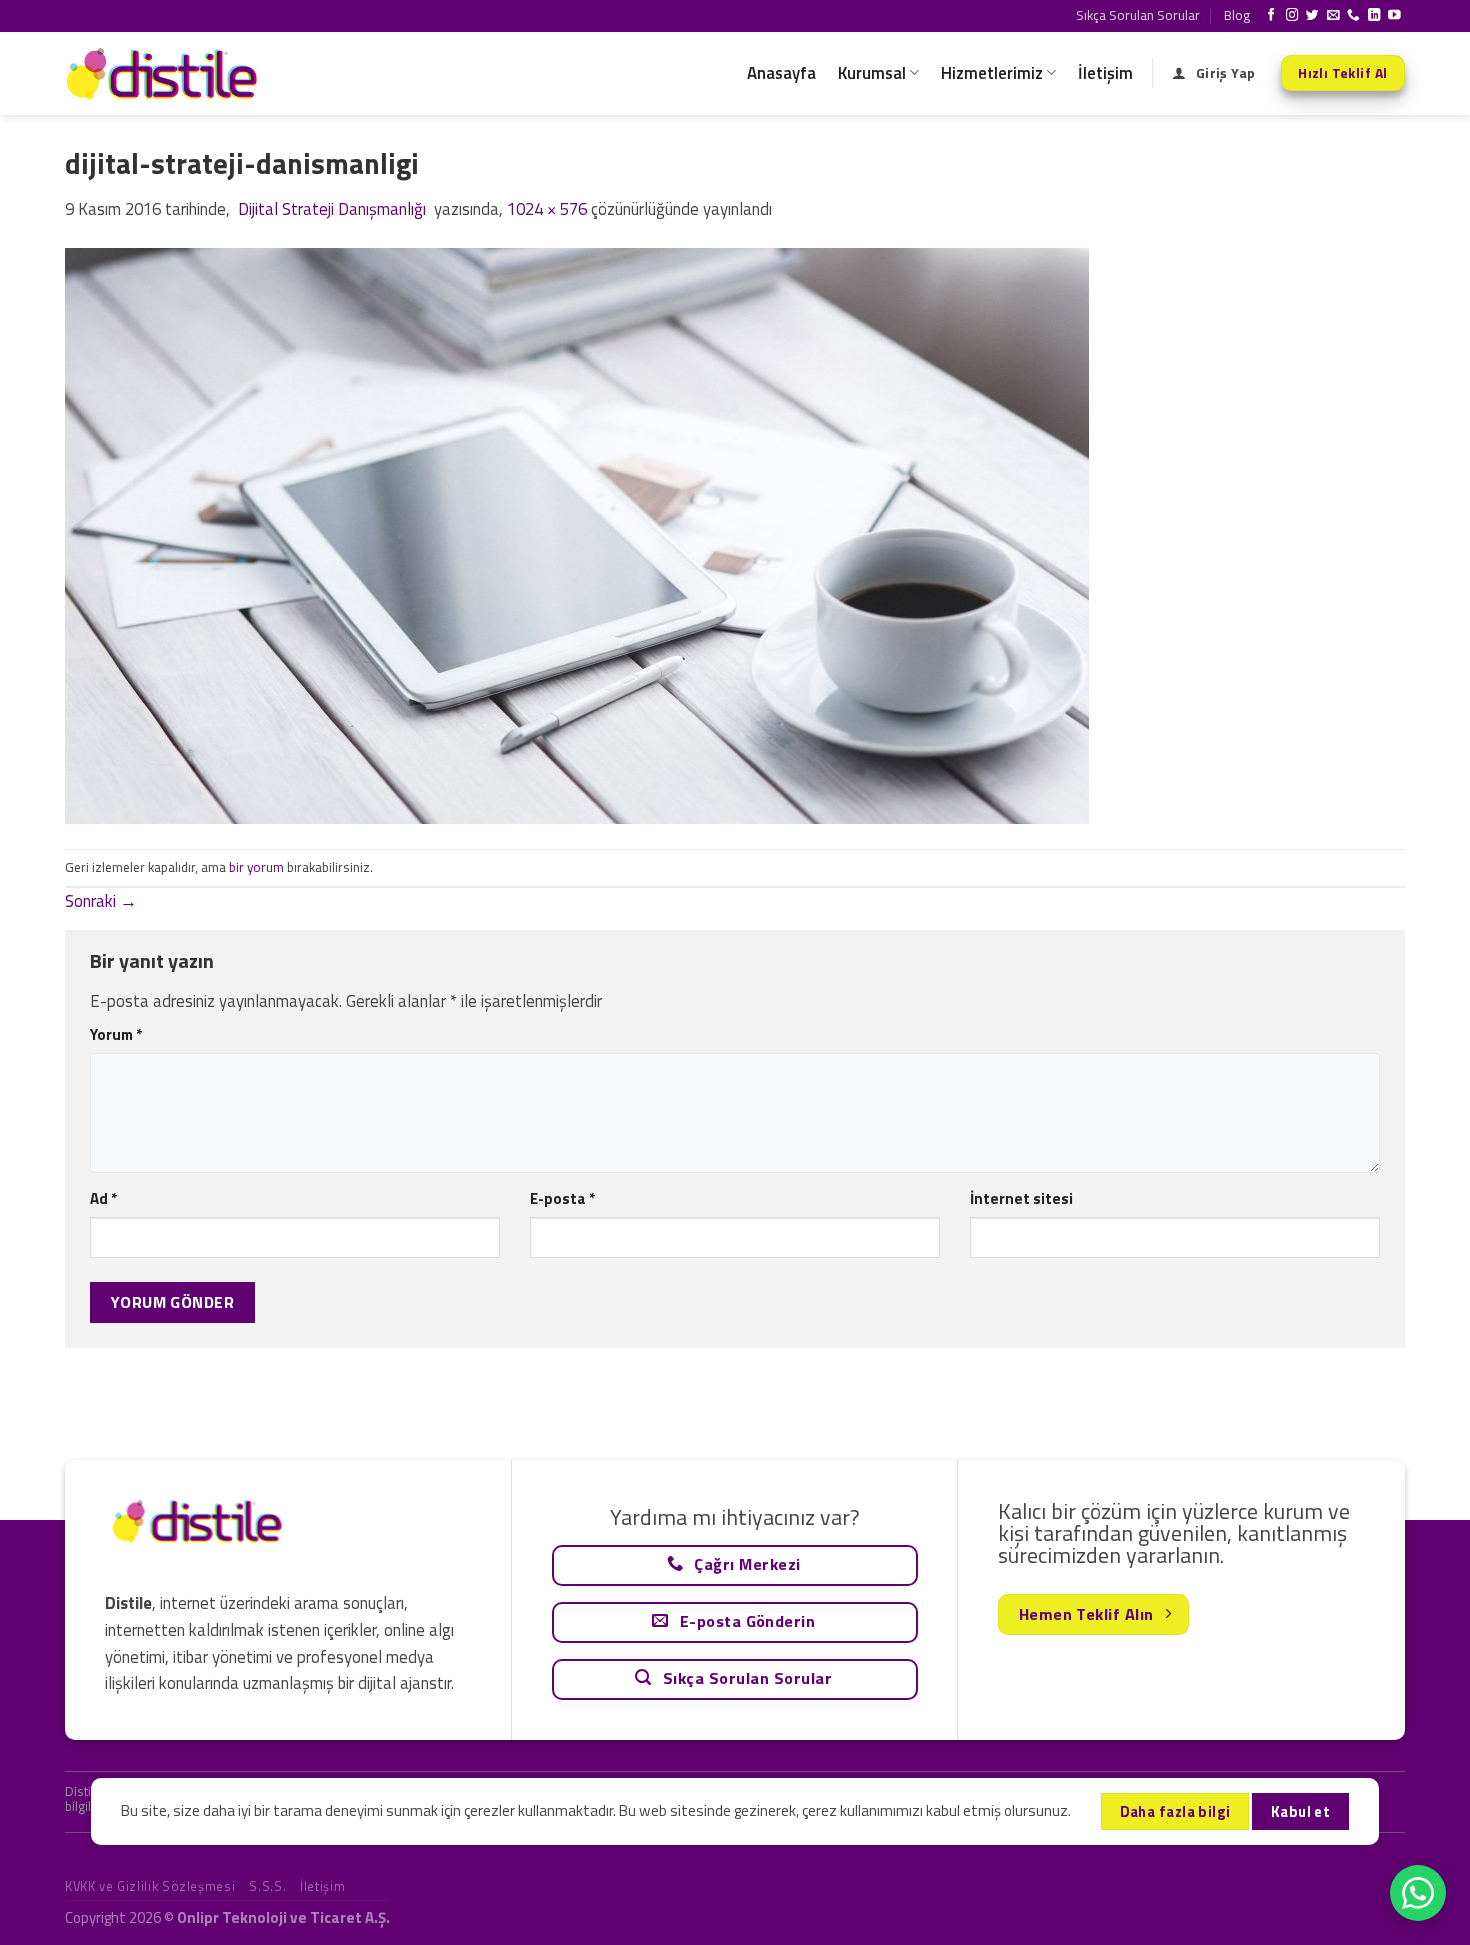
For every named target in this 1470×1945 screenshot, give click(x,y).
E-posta (562, 1198)
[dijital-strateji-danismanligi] (577, 534)
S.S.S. (267, 1886)
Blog (1237, 15)
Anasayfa (781, 73)
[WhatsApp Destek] (1418, 1893)
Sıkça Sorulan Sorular (1138, 15)
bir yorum (256, 867)
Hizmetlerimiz (992, 73)
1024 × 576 (547, 209)
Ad (103, 1198)
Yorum (116, 1034)
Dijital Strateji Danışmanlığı (332, 209)
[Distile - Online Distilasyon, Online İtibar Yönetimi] (165, 73)
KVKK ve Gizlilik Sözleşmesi (150, 1886)
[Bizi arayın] (1353, 16)
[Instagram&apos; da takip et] (1292, 16)
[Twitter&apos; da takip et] (1312, 16)
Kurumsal (872, 73)
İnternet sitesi (1021, 1198)
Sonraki (101, 901)
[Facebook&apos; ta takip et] (1271, 16)
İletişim (1105, 73)
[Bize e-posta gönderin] (1333, 16)
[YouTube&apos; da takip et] (1394, 16)
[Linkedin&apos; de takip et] (1374, 16)
